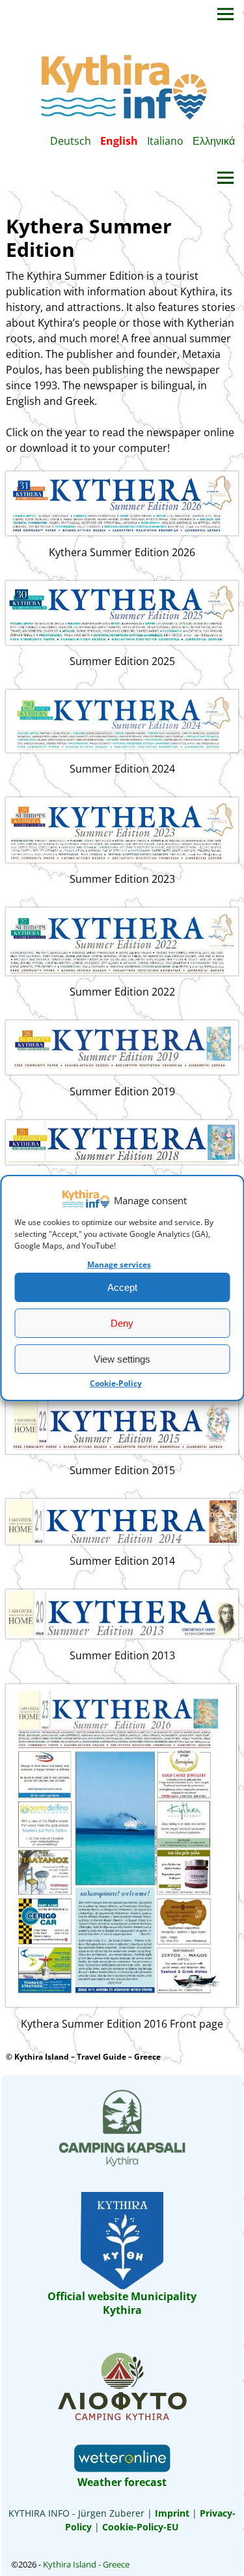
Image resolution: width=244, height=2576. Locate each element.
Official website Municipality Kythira (122, 2303)
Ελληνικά (214, 141)
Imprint (171, 2513)
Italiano (165, 141)
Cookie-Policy (116, 1383)
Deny (122, 1323)
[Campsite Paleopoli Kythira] (122, 2419)
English (119, 141)
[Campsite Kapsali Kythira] (122, 2165)
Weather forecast (122, 2482)
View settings (122, 1359)
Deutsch (71, 141)
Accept (122, 1287)
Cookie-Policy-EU (141, 2527)
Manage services (119, 1265)
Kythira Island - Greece (86, 2564)
